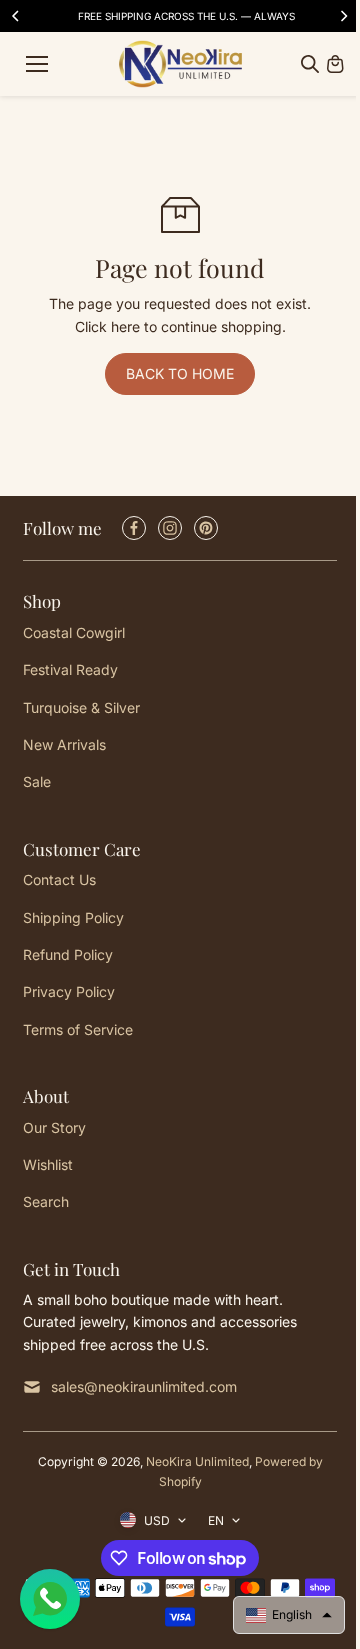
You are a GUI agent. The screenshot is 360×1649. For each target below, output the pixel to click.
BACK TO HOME (180, 373)
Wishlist (48, 1164)
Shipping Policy (73, 917)
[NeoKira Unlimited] (180, 64)
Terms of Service (78, 1029)
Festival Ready (70, 669)
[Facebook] (134, 528)
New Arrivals (64, 744)
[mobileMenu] (37, 64)
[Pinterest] (206, 528)
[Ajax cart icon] (335, 64)
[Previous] (17, 16)
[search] (310, 64)
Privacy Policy (69, 991)
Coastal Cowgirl (74, 632)
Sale (37, 781)
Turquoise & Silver (81, 707)
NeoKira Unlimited (197, 1461)
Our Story (54, 1127)
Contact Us (59, 879)
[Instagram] (170, 528)
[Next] (343, 16)
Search (46, 1201)
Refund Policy (68, 954)
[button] (289, 1615)
